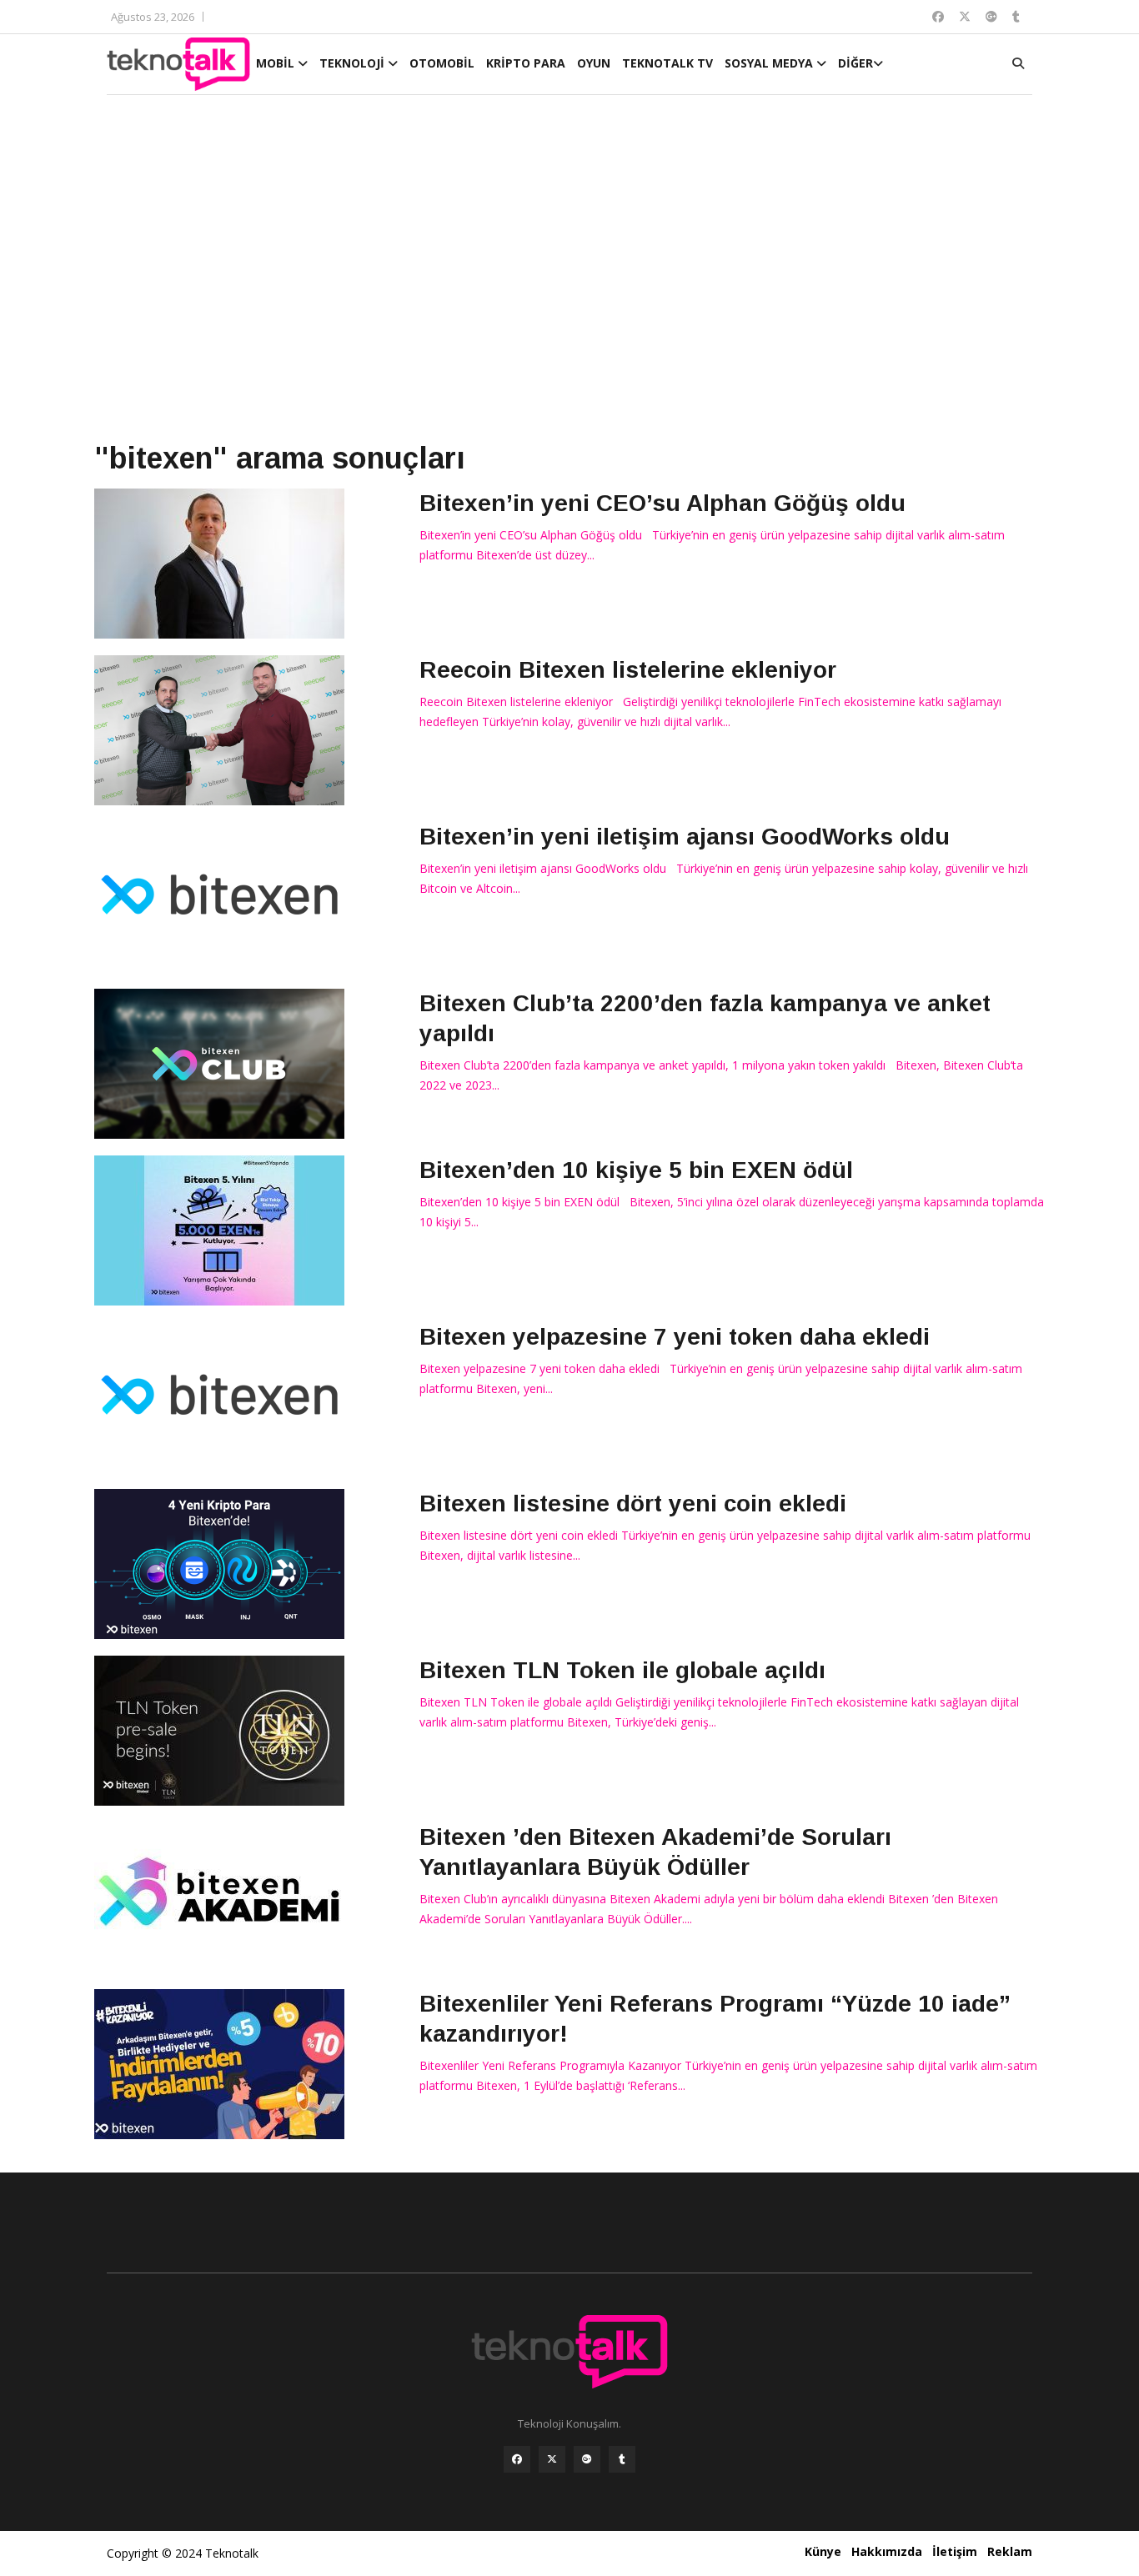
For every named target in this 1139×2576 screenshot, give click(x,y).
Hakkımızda (887, 2551)
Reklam (1010, 2551)
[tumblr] (622, 2459)
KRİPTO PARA (526, 63)
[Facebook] (517, 2459)
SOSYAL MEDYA (770, 63)
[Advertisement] (569, 268)
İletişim (955, 2551)
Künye (823, 2551)
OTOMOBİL (442, 63)
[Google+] (587, 2459)
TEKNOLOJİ (354, 63)
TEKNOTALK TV (667, 63)
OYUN (594, 63)
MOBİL (277, 63)
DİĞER (856, 63)
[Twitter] (552, 2459)
